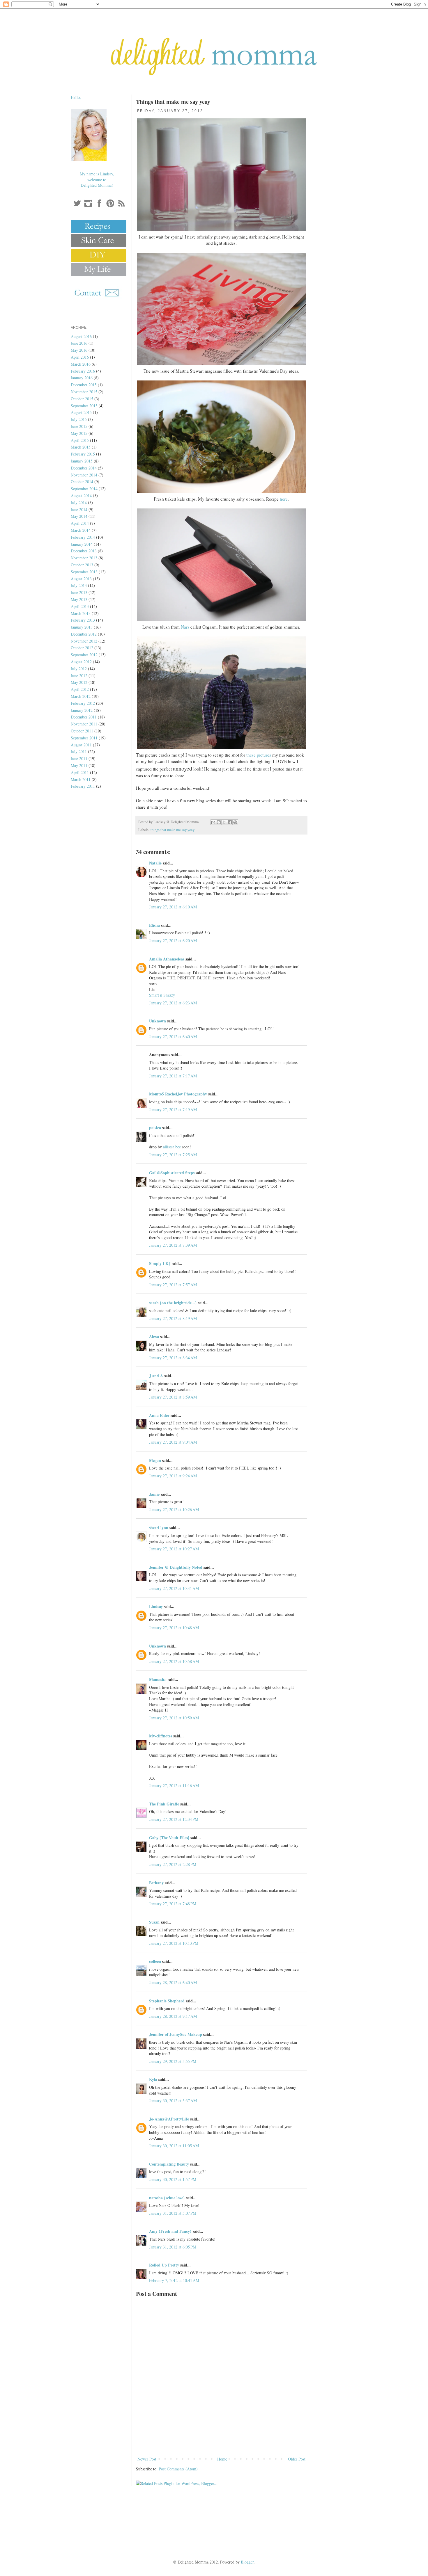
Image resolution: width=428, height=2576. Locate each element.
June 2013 (79, 592)
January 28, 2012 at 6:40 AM (173, 1982)
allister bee (172, 1147)
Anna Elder (159, 1415)
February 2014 (83, 537)
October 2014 (82, 482)
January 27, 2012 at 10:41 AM (174, 1588)
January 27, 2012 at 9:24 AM (173, 1476)
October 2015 (82, 399)
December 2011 (84, 717)
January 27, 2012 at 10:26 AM (174, 1510)
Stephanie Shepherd (167, 2001)
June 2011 (79, 758)
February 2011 (83, 786)
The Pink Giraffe (164, 1804)
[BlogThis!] (219, 822)
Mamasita (158, 1679)
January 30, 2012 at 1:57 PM (173, 2179)
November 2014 (84, 475)
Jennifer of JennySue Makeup (176, 2034)
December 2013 (84, 551)
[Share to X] (224, 822)
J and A (156, 1376)
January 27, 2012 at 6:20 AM (173, 941)
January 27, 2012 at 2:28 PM (173, 1864)
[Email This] (213, 822)
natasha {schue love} (167, 2198)
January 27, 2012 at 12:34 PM (174, 1819)
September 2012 (84, 655)
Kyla (153, 2079)
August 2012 (81, 662)
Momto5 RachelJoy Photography (178, 1094)
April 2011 (80, 772)
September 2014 (84, 489)
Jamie (154, 1494)
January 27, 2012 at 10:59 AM (174, 1718)
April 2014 (80, 523)
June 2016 (79, 343)
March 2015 (81, 447)
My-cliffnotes (161, 1736)
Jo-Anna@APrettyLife (169, 2119)
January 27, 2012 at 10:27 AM (174, 1549)
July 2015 (79, 419)
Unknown (158, 1021)
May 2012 (79, 682)
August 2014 (81, 496)
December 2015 (84, 385)
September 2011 (84, 738)
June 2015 (79, 426)
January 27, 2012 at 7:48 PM (173, 1904)
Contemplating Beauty (169, 2164)
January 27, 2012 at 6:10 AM (173, 907)
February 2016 (83, 371)
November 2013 (84, 558)
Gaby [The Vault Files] (169, 1838)
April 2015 (80, 440)
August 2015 (81, 412)
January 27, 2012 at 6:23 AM (173, 1003)
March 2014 (81, 530)
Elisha (154, 925)
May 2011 (79, 765)
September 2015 (84, 406)
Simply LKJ (160, 1263)
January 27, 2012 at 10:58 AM (174, 1661)
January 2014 (82, 544)
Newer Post (147, 2459)
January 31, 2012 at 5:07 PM (173, 2213)
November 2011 (84, 724)
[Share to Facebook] (230, 822)
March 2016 (81, 364)
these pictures (259, 755)
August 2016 (81, 336)
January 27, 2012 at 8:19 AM (173, 1318)
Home (222, 2459)
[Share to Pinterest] (235, 822)
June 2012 (79, 676)
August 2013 (81, 579)
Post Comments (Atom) (178, 2469)
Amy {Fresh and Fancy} (170, 2231)
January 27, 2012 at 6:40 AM (173, 1037)
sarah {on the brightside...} (173, 1303)
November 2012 (84, 641)
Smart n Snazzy (162, 995)
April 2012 (80, 689)
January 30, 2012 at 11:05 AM (174, 2146)
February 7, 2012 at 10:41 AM (174, 2280)
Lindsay (156, 1606)
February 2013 (83, 620)
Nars (185, 627)
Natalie (155, 863)
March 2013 (81, 613)
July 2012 (79, 669)
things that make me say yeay (173, 830)
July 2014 (79, 502)
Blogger (247, 2562)
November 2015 (84, 392)
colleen (155, 1961)
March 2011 (81, 779)
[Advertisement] (221, 2439)
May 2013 (79, 599)
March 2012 (81, 696)
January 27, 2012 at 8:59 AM (173, 1397)
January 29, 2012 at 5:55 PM (173, 2061)
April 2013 (80, 606)
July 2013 (79, 585)
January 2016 (82, 378)
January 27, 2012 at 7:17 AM (173, 1076)
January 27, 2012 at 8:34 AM (173, 1358)
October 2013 (82, 565)
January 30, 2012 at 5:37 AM (173, 2101)
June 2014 (79, 509)
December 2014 (84, 468)
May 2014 (79, 516)
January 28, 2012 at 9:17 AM (173, 2016)
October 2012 (82, 648)
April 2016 (80, 357)
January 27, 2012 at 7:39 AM (173, 1245)
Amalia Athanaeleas (167, 959)
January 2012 (82, 710)
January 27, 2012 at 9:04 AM (173, 1442)
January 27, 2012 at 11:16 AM (174, 1786)
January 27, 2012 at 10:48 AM (174, 1628)
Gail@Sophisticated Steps (172, 1173)
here (284, 499)
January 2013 (82, 627)
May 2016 (79, 350)
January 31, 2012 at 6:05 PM (173, 2247)
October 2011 (82, 731)
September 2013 (84, 572)
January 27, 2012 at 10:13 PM (174, 1943)
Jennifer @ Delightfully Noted (176, 1567)
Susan (154, 1922)
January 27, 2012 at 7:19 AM (173, 1110)
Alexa (154, 1336)
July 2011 (79, 751)
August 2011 (81, 745)
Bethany (156, 1883)
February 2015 (83, 454)
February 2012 (83, 703)
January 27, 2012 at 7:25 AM (173, 1155)
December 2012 (84, 634)
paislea (155, 1128)
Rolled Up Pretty (164, 2265)
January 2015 (82, 461)
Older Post (297, 2459)
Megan (155, 1460)
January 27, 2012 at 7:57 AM (173, 1285)
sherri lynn (159, 1528)
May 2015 (79, 433)
